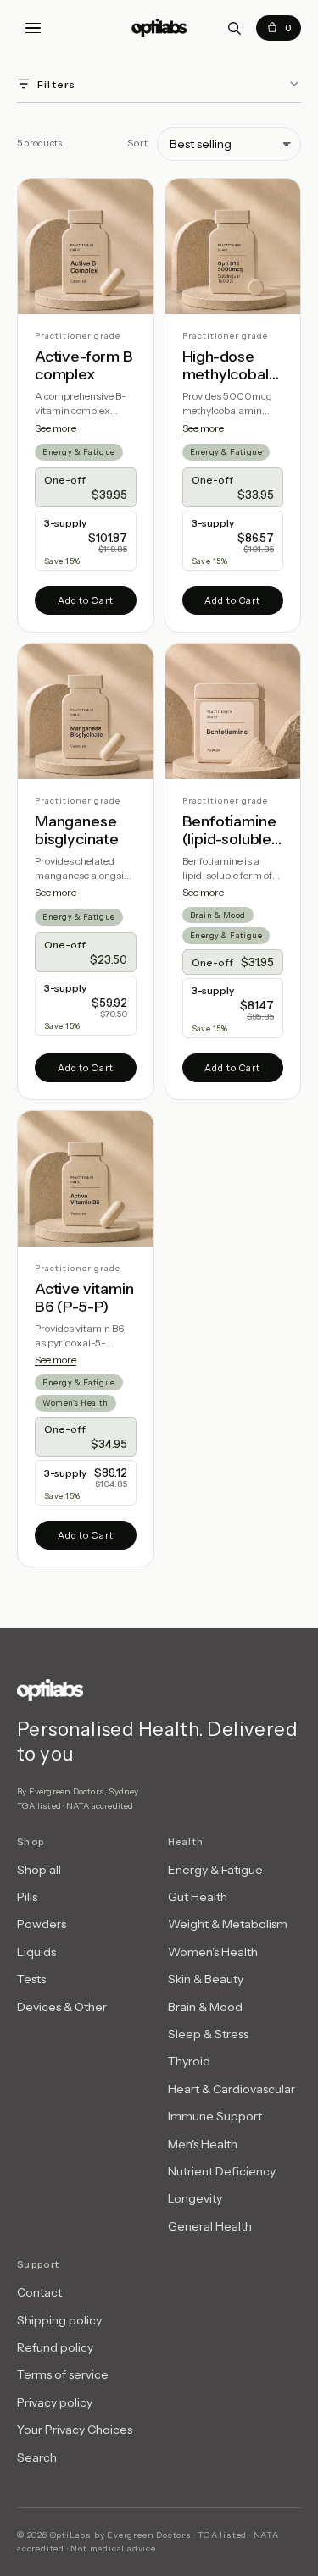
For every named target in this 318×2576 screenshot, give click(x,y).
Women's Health (75, 1403)
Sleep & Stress (208, 2034)
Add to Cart (86, 600)
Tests (31, 1979)
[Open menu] (33, 28)
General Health (210, 2226)
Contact (39, 2292)
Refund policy (55, 2347)
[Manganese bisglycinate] (86, 711)
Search (37, 2457)
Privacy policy (55, 2402)
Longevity (195, 2198)
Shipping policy (59, 2320)
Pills (27, 1897)
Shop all (39, 1870)
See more (56, 428)
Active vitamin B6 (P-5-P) (84, 1299)
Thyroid (189, 2061)
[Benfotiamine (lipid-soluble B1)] (233, 711)
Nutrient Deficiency (222, 2171)
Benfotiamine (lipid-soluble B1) (229, 831)
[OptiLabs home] (159, 28)
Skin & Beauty (206, 1979)
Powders (42, 1924)
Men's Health (203, 2144)
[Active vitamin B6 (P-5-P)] (86, 1179)
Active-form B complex (84, 366)
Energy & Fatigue (79, 452)
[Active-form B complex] (86, 246)
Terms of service (63, 2374)
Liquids (36, 1952)
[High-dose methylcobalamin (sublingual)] (233, 246)
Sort (138, 143)
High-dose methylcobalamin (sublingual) (230, 366)
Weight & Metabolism (228, 1924)
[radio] (86, 487)
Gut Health (198, 1897)
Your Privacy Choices (75, 2430)
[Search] (234, 28)
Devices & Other (62, 2007)
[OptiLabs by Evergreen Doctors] (159, 1690)
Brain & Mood (218, 915)
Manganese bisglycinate (77, 831)
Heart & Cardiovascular (232, 2089)
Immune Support (215, 2116)
